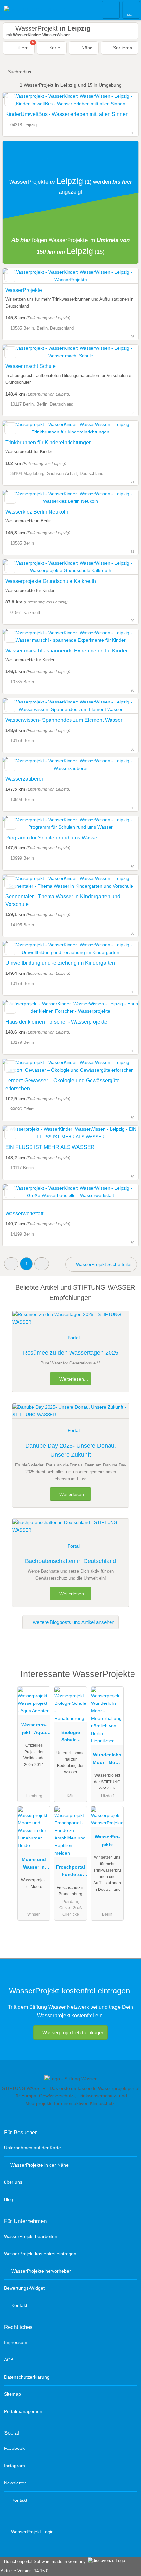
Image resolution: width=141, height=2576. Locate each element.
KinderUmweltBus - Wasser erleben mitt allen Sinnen (67, 114)
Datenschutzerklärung (27, 2377)
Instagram (14, 2466)
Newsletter (15, 2483)
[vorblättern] (122, 100)
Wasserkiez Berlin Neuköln (37, 512)
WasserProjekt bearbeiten (31, 2236)
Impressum (16, 2342)
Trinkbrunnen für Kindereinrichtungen (49, 442)
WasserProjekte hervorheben (41, 2271)
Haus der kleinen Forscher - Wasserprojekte (56, 1022)
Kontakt (19, 2305)
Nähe (86, 48)
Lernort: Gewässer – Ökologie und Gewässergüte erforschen (62, 1085)
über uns (13, 2182)
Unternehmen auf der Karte (32, 2148)
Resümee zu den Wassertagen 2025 (71, 1353)
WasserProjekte (24, 290)
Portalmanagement (24, 2411)
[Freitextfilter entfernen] (111, 9)
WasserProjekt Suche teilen (104, 1264)
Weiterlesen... (73, 1379)
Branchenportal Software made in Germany (43, 2561)
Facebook (14, 2448)
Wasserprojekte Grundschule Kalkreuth (51, 581)
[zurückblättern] (19, 100)
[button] (11, 1264)
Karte (54, 48)
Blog (9, 2199)
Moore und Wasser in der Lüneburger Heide (34, 1865)
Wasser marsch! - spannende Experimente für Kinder (66, 651)
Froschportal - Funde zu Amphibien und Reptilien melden (70, 1872)
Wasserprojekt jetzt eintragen (73, 2033)
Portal (74, 1338)
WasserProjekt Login (32, 2532)
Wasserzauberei (24, 779)
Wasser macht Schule (30, 366)
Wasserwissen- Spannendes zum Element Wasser (64, 720)
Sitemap (12, 2394)
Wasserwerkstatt (24, 1214)
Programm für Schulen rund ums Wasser (52, 838)
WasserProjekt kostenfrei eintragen (40, 2254)
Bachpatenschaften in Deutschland (70, 1561)
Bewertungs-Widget (24, 2288)
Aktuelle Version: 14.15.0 (24, 2571)
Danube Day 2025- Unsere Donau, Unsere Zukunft (71, 1450)
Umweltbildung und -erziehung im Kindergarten (60, 963)
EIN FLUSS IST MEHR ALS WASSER (50, 1147)
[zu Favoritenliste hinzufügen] (10, 100)
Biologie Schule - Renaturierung (71, 1737)
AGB (9, 2360)
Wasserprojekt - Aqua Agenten (34, 1730)
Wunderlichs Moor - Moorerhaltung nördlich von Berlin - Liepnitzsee (107, 1760)
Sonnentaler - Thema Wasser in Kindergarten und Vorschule (63, 900)
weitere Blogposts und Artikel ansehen (73, 1622)
